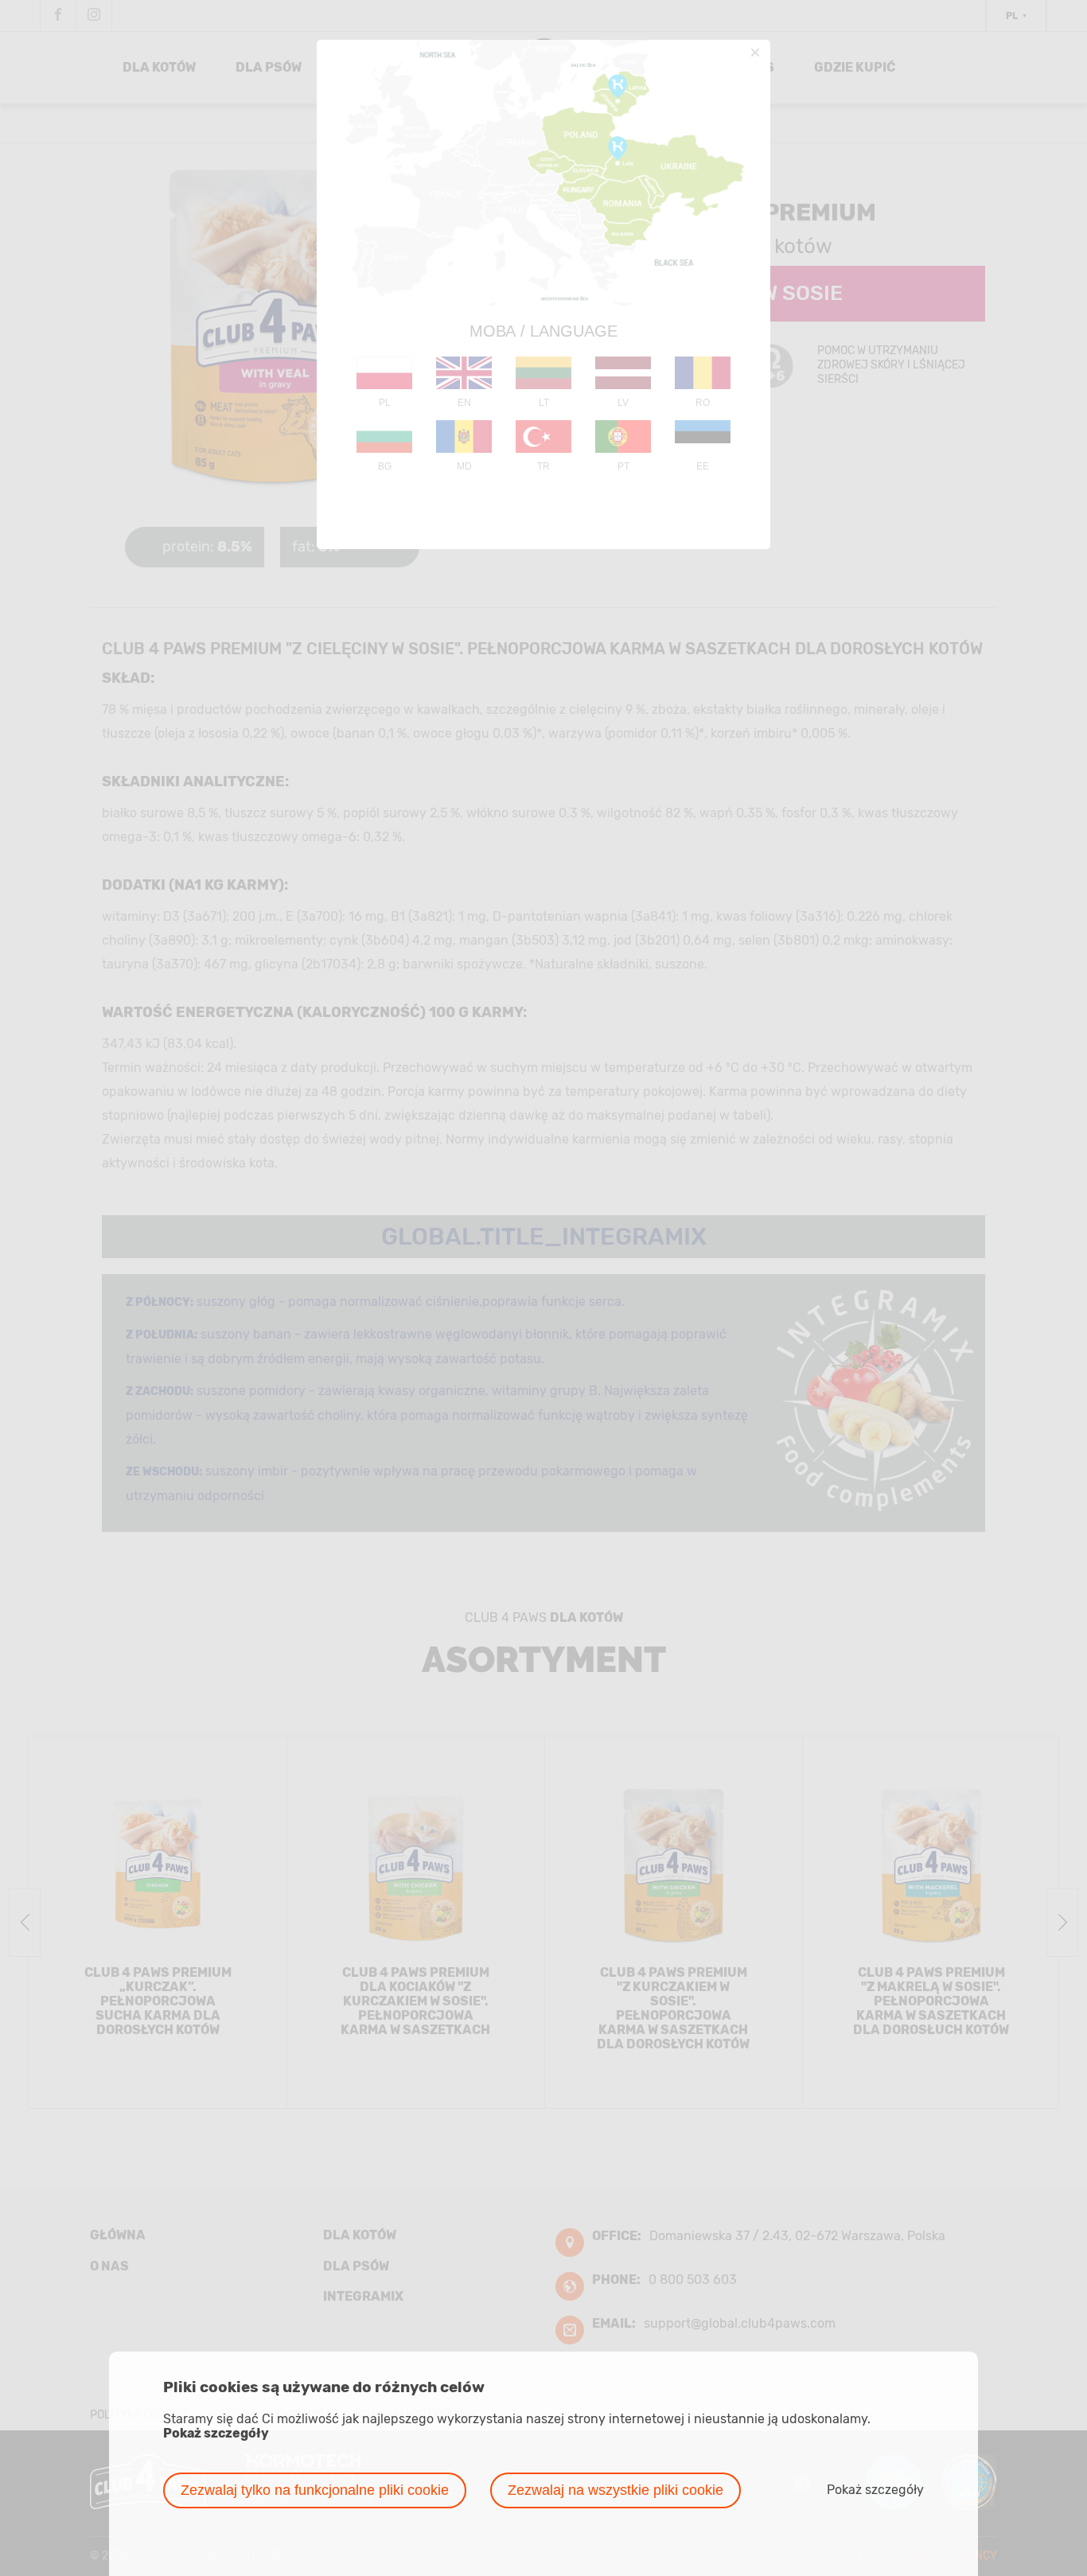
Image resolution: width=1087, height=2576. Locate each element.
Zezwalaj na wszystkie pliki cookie (616, 2490)
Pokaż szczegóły (216, 2434)
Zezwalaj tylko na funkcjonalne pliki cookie (315, 2490)
